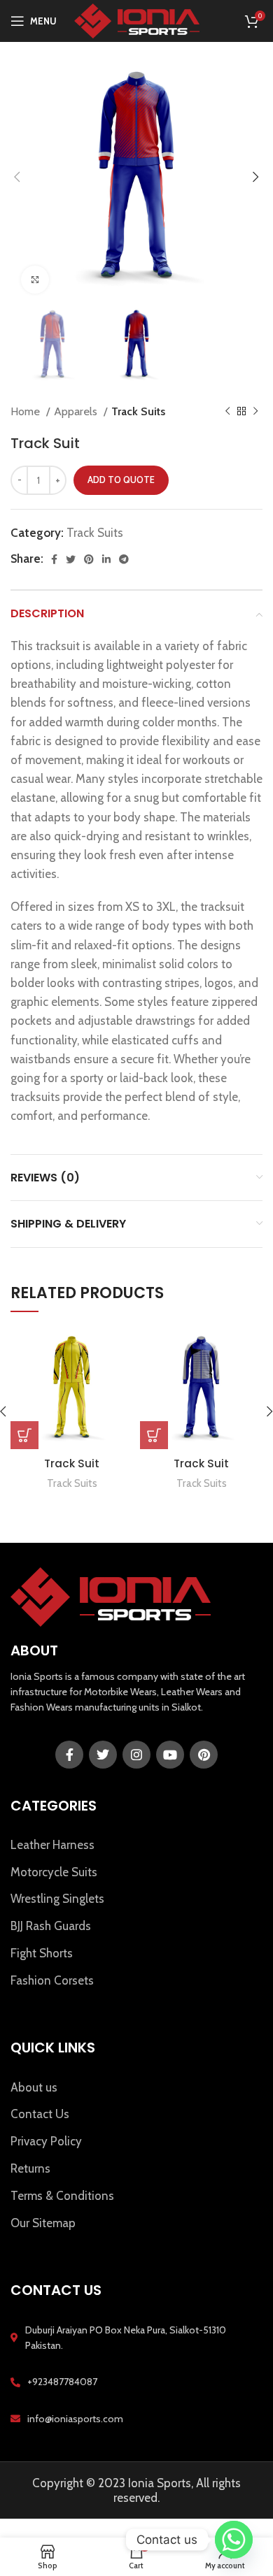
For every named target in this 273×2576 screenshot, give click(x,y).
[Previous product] (227, 412)
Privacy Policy (46, 2141)
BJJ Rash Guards (51, 1926)
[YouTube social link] (170, 1755)
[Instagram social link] (136, 1755)
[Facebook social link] (54, 559)
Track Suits (138, 411)
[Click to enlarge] (35, 280)
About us (34, 2087)
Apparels (77, 411)
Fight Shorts (42, 1953)
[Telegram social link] (124, 559)
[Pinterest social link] (89, 559)
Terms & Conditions (62, 2196)
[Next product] (255, 412)
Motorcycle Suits (54, 1872)
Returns (30, 2168)
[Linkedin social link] (106, 559)
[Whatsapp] (234, 2540)
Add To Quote (121, 480)
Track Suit (72, 1463)
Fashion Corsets (52, 1980)
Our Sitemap (43, 2223)
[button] (24, 1435)
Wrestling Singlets (57, 1899)
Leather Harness (52, 1845)
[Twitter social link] (71, 559)
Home (27, 411)
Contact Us (40, 2114)
